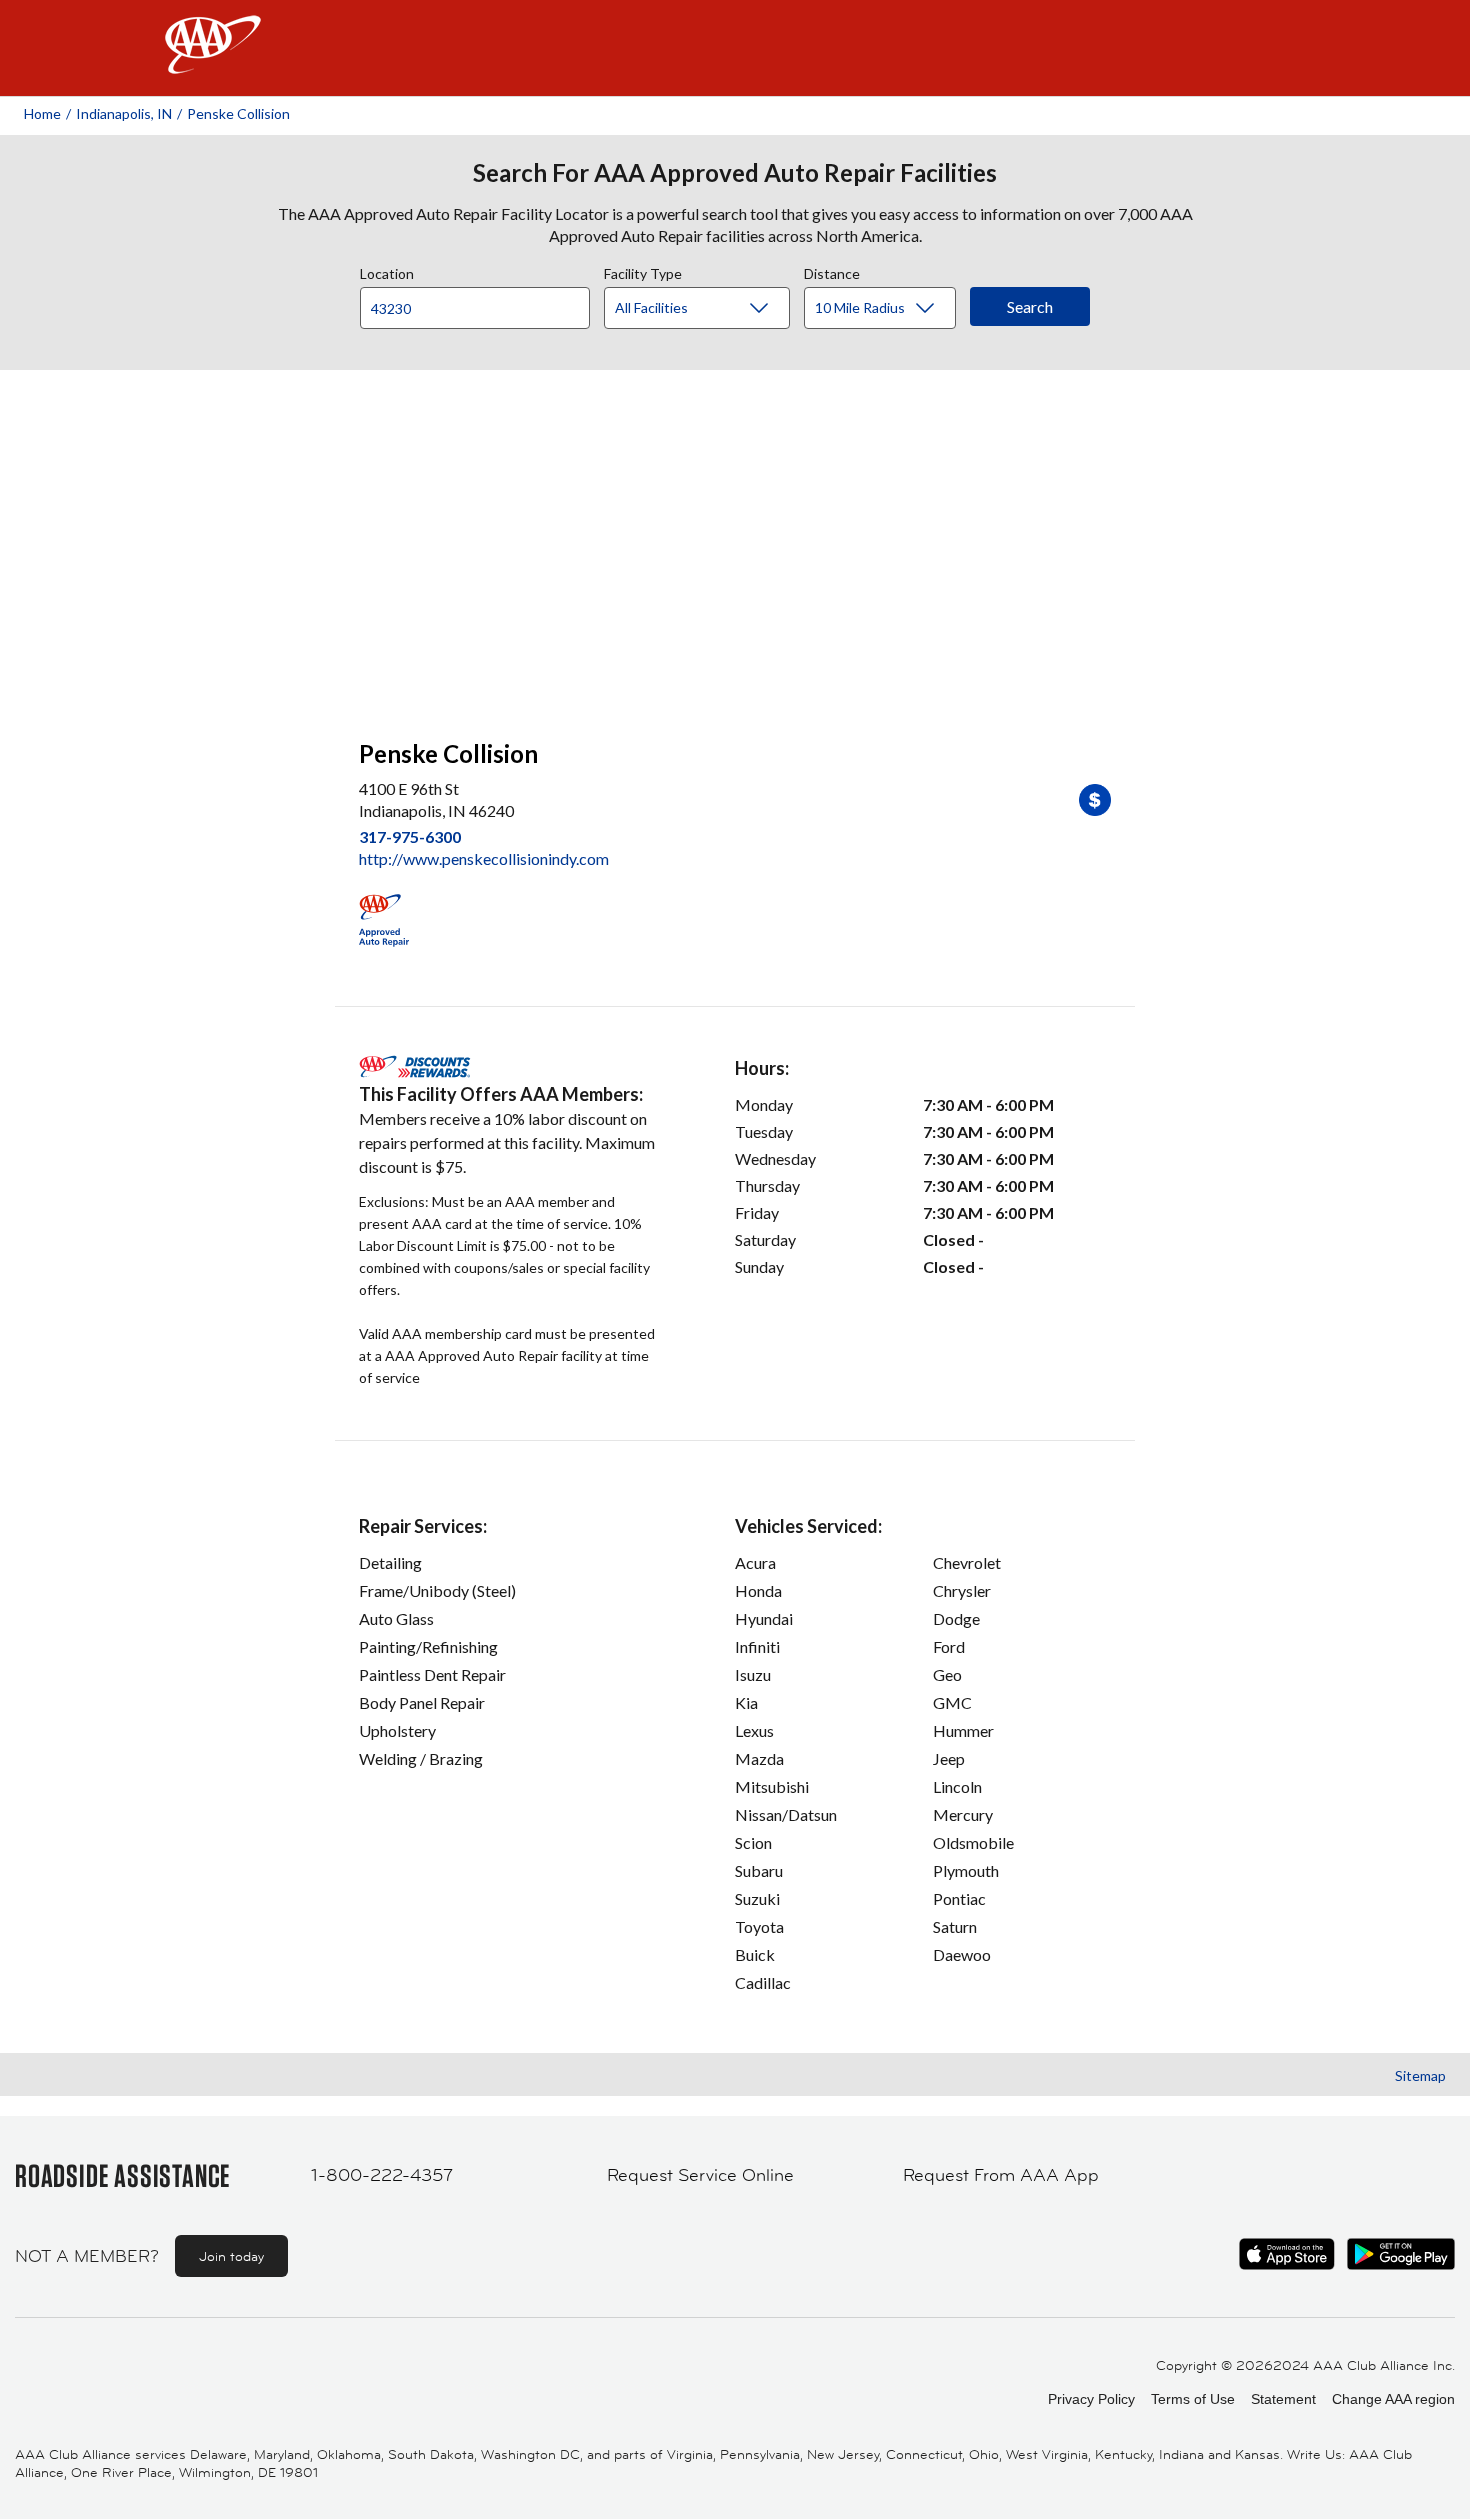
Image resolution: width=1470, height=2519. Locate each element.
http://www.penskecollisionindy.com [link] (484, 858)
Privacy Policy (1091, 2399)
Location (387, 271)
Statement (1283, 2399)
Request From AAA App (1001, 2175)
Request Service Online (700, 2175)
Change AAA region (1393, 2399)
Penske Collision (238, 113)
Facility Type (643, 271)
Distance (832, 271)
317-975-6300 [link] (410, 836)
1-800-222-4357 (382, 2175)
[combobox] (482, 303)
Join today (231, 2256)
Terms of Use (1193, 2399)
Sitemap (1420, 2075)
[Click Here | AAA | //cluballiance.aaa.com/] (213, 61)
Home (42, 113)
